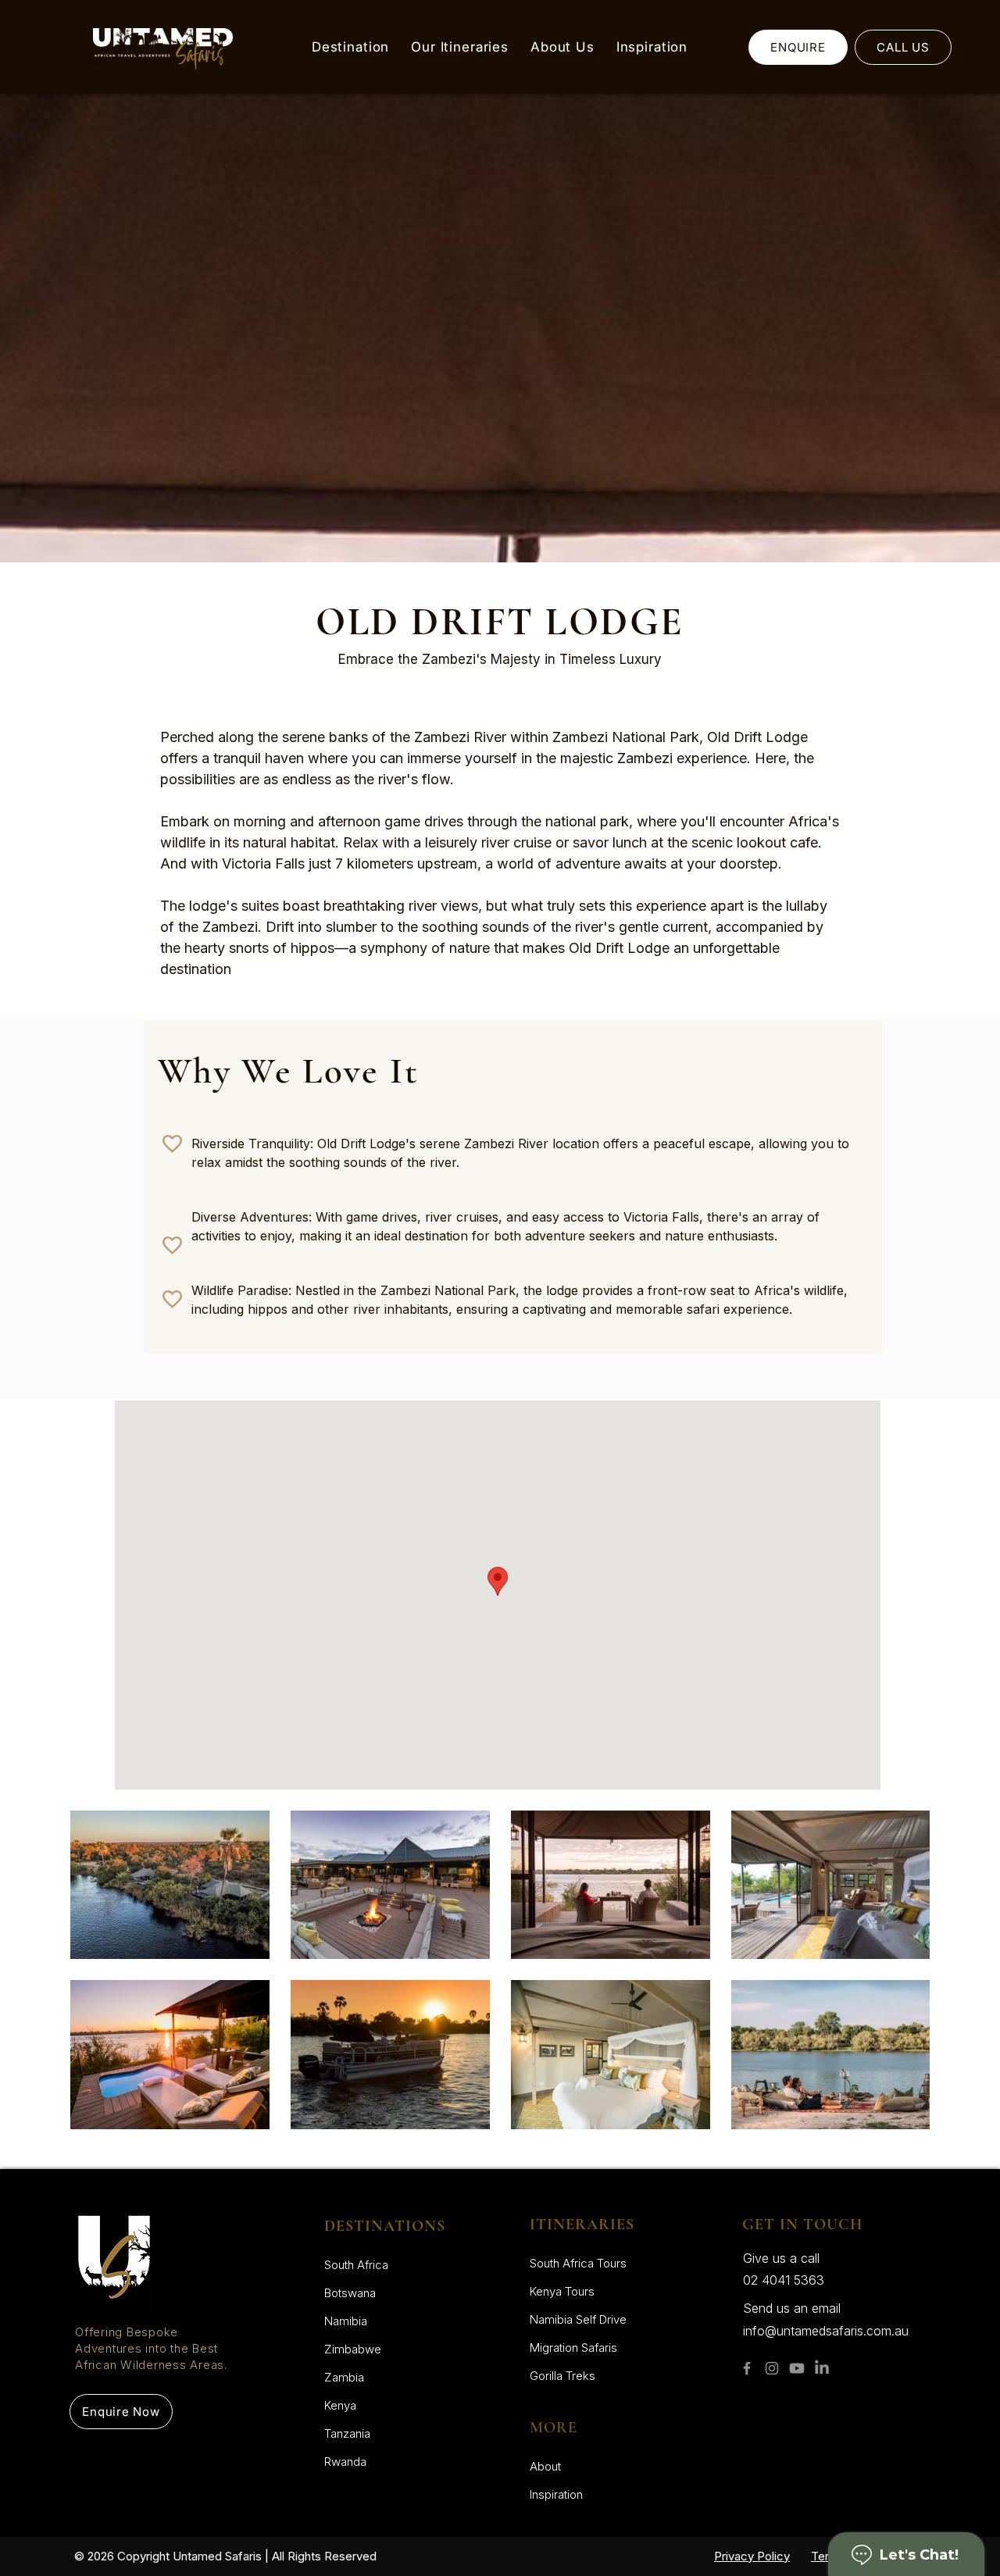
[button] (350, 47)
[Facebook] (747, 2368)
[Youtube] (797, 2368)
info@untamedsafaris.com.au (826, 2331)
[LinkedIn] (822, 2368)
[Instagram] (772, 2368)
